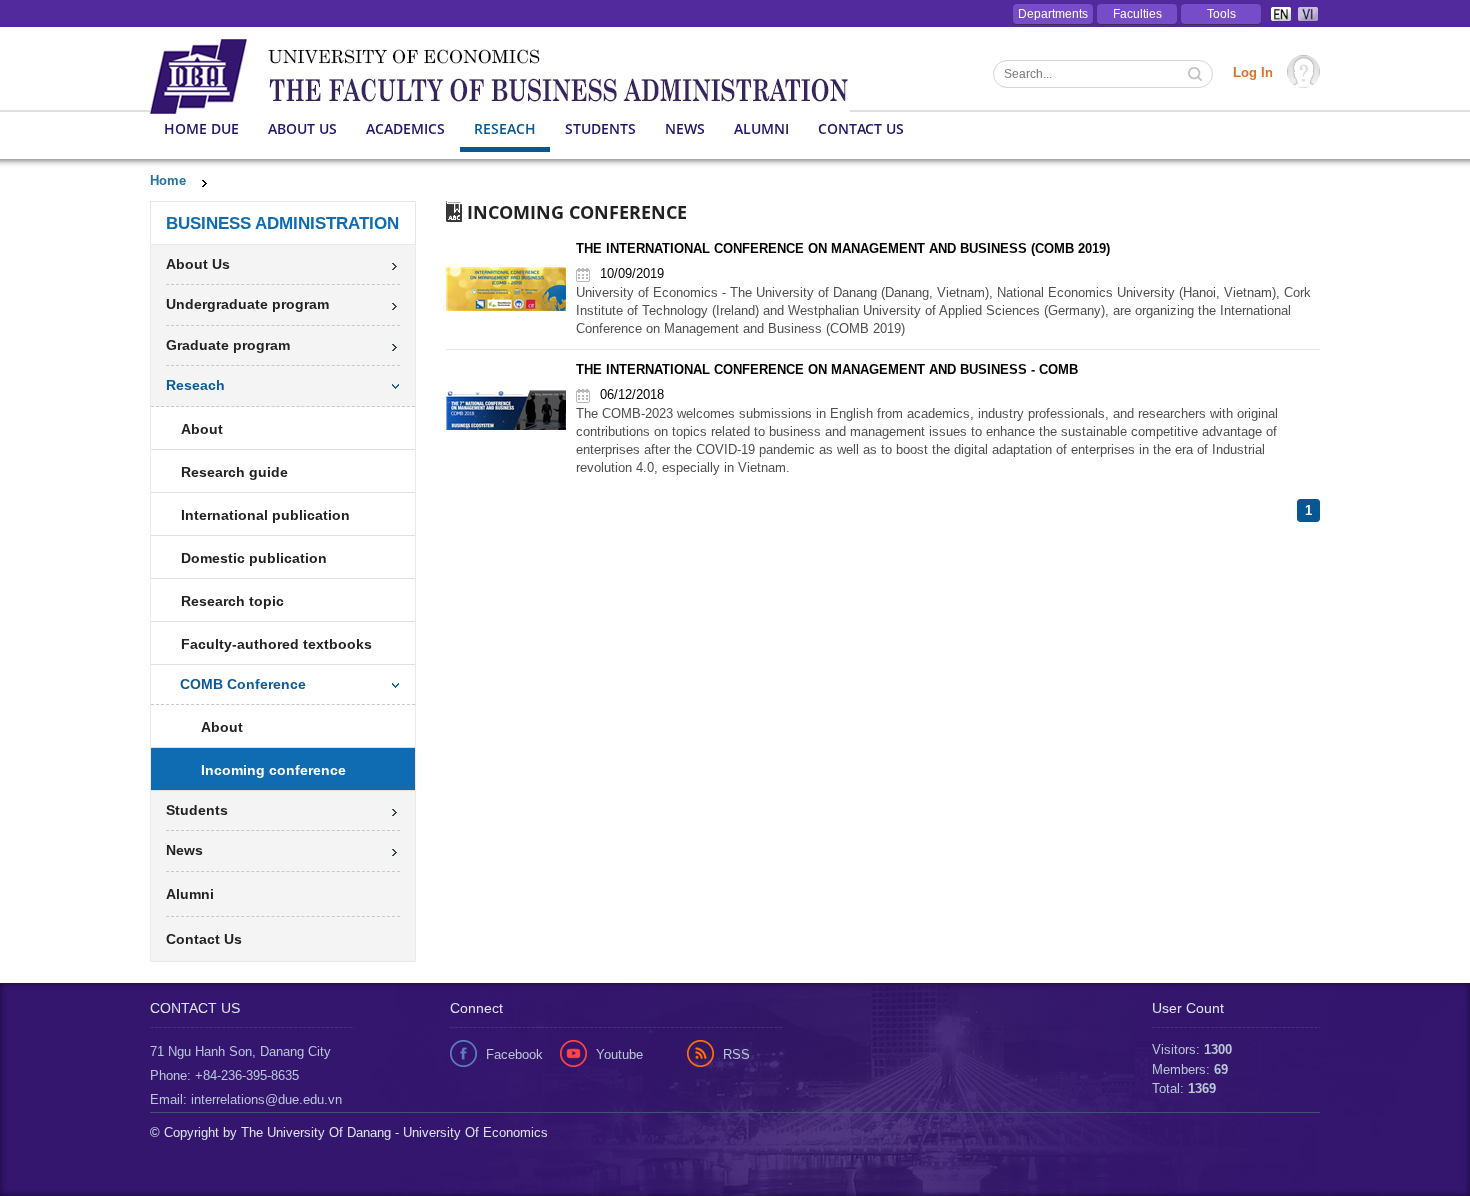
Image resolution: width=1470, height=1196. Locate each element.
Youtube (619, 1054)
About (202, 429)
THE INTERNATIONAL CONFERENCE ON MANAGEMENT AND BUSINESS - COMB (827, 369)
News (685, 128)
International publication (265, 515)
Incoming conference (273, 770)
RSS (736, 1054)
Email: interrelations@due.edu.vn (246, 1099)
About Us (302, 128)
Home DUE (201, 128)
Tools (1221, 14)
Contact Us (861, 128)
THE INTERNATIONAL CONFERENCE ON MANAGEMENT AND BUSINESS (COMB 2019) (843, 248)
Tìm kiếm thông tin (1197, 76)
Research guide (234, 472)
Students (600, 128)
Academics (405, 128)
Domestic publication (254, 558)
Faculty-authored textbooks (276, 644)
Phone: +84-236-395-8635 (224, 1075)
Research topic (232, 601)
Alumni (761, 128)
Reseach (505, 128)
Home (168, 180)
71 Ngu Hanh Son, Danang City (240, 1051)
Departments (1053, 14)
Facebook (514, 1054)
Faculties (1137, 14)
